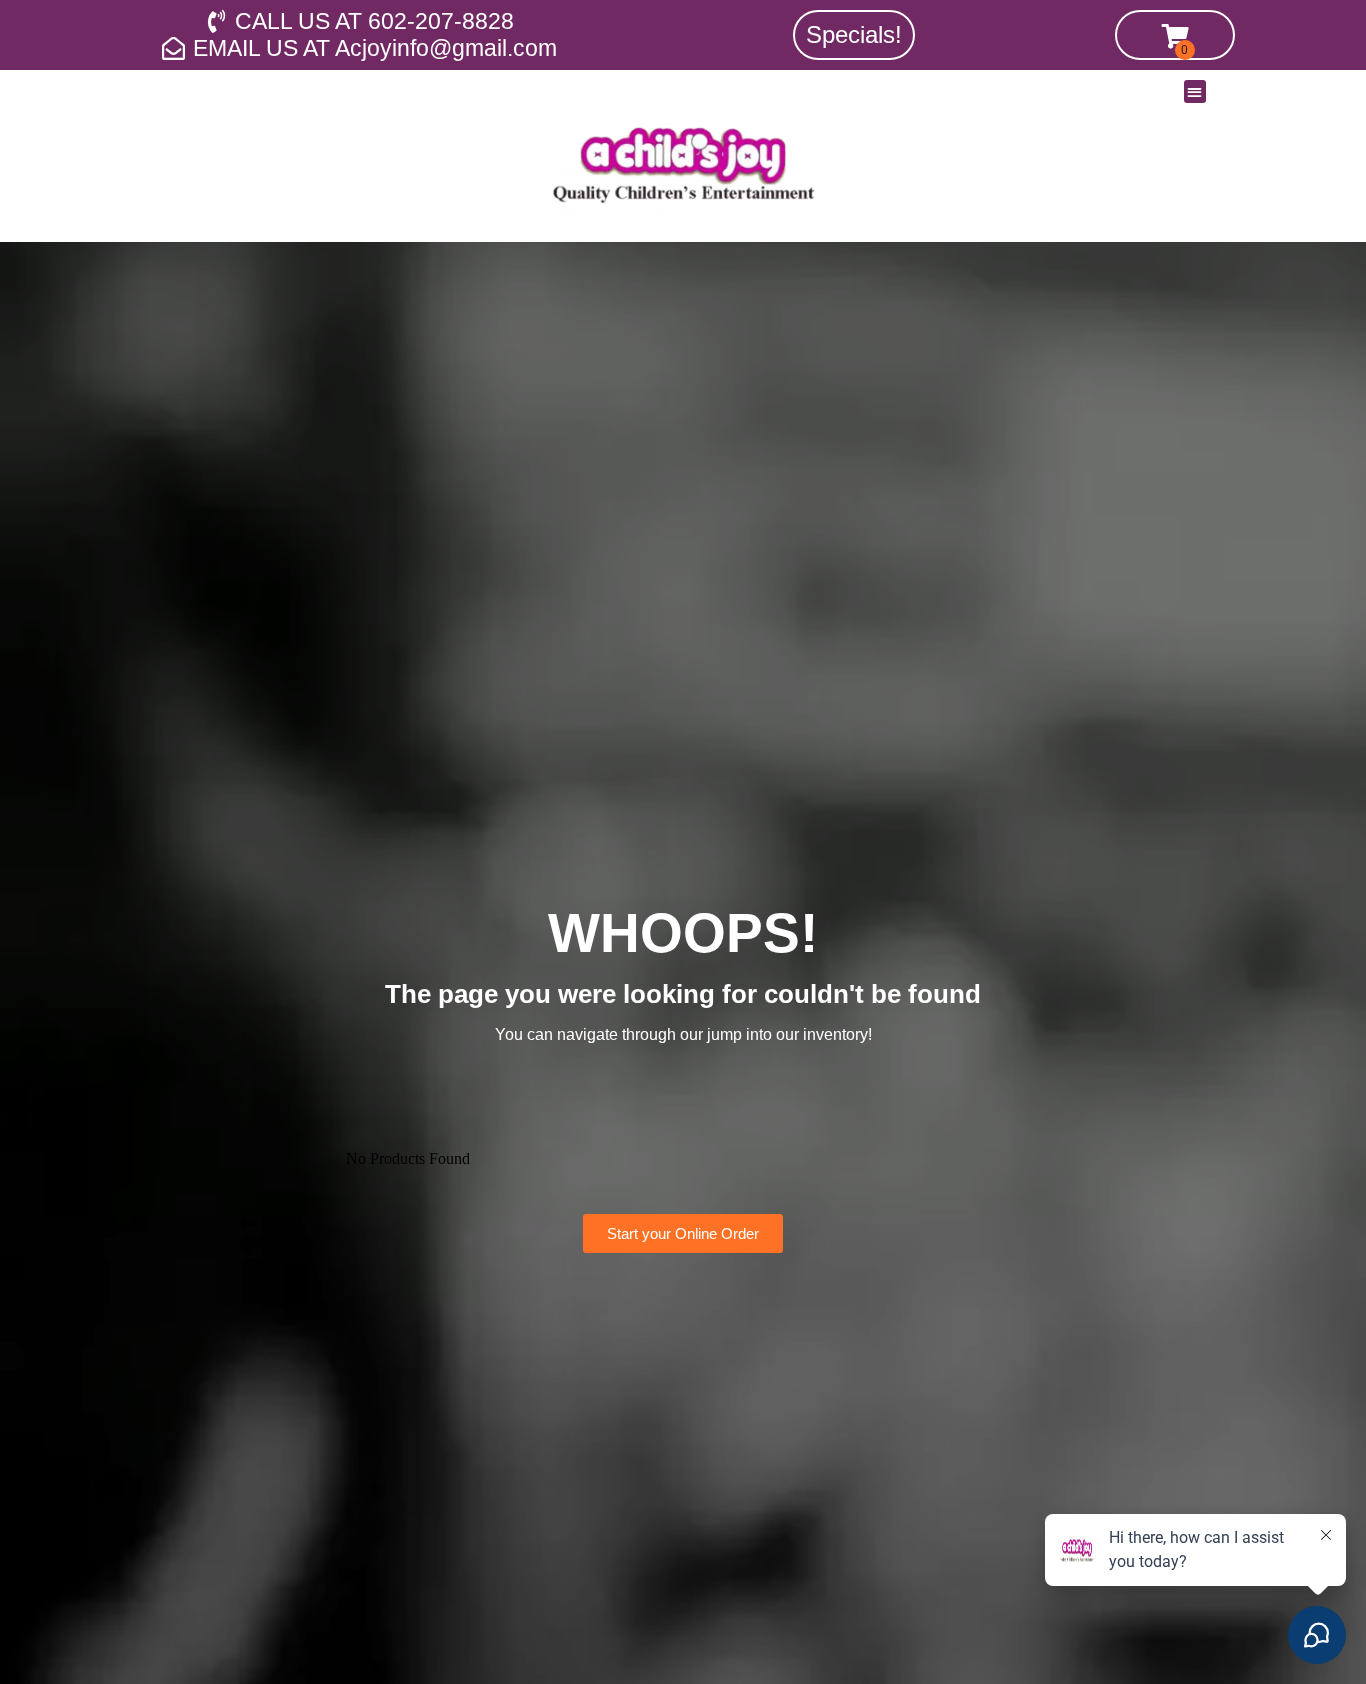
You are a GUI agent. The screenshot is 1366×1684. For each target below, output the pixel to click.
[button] (1195, 91)
